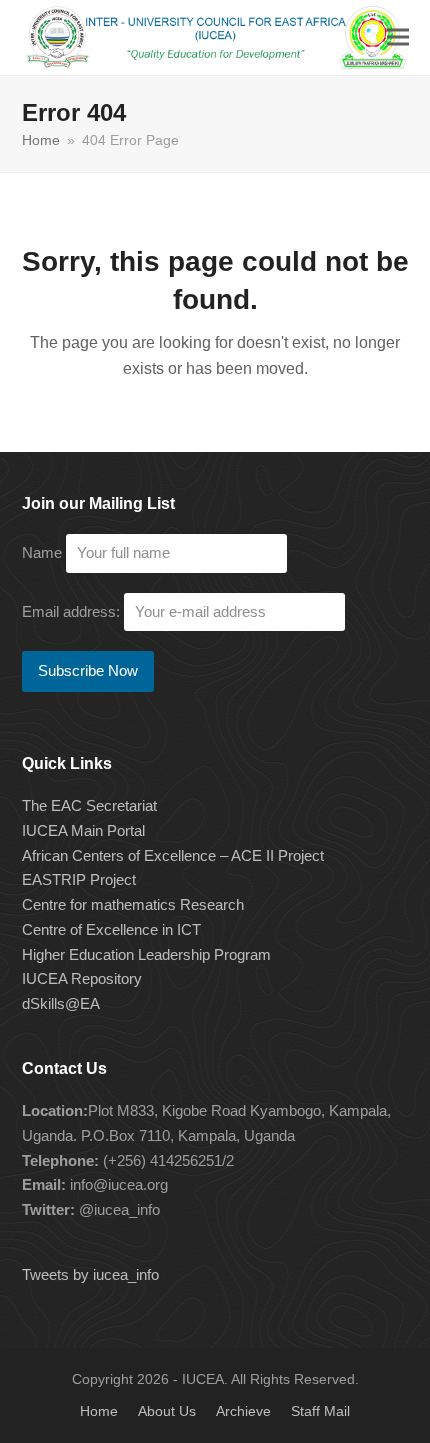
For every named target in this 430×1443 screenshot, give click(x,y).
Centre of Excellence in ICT (111, 929)
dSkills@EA (61, 1003)
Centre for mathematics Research (133, 904)
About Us (167, 1411)
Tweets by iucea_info (90, 1274)
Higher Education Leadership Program (146, 954)
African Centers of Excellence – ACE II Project (173, 855)
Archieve (243, 1411)
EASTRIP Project (79, 879)
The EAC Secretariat (89, 805)
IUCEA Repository (82, 978)
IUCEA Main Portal (83, 830)
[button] (398, 37)
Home (99, 1411)
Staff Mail (320, 1411)
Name (42, 552)
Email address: (73, 611)
